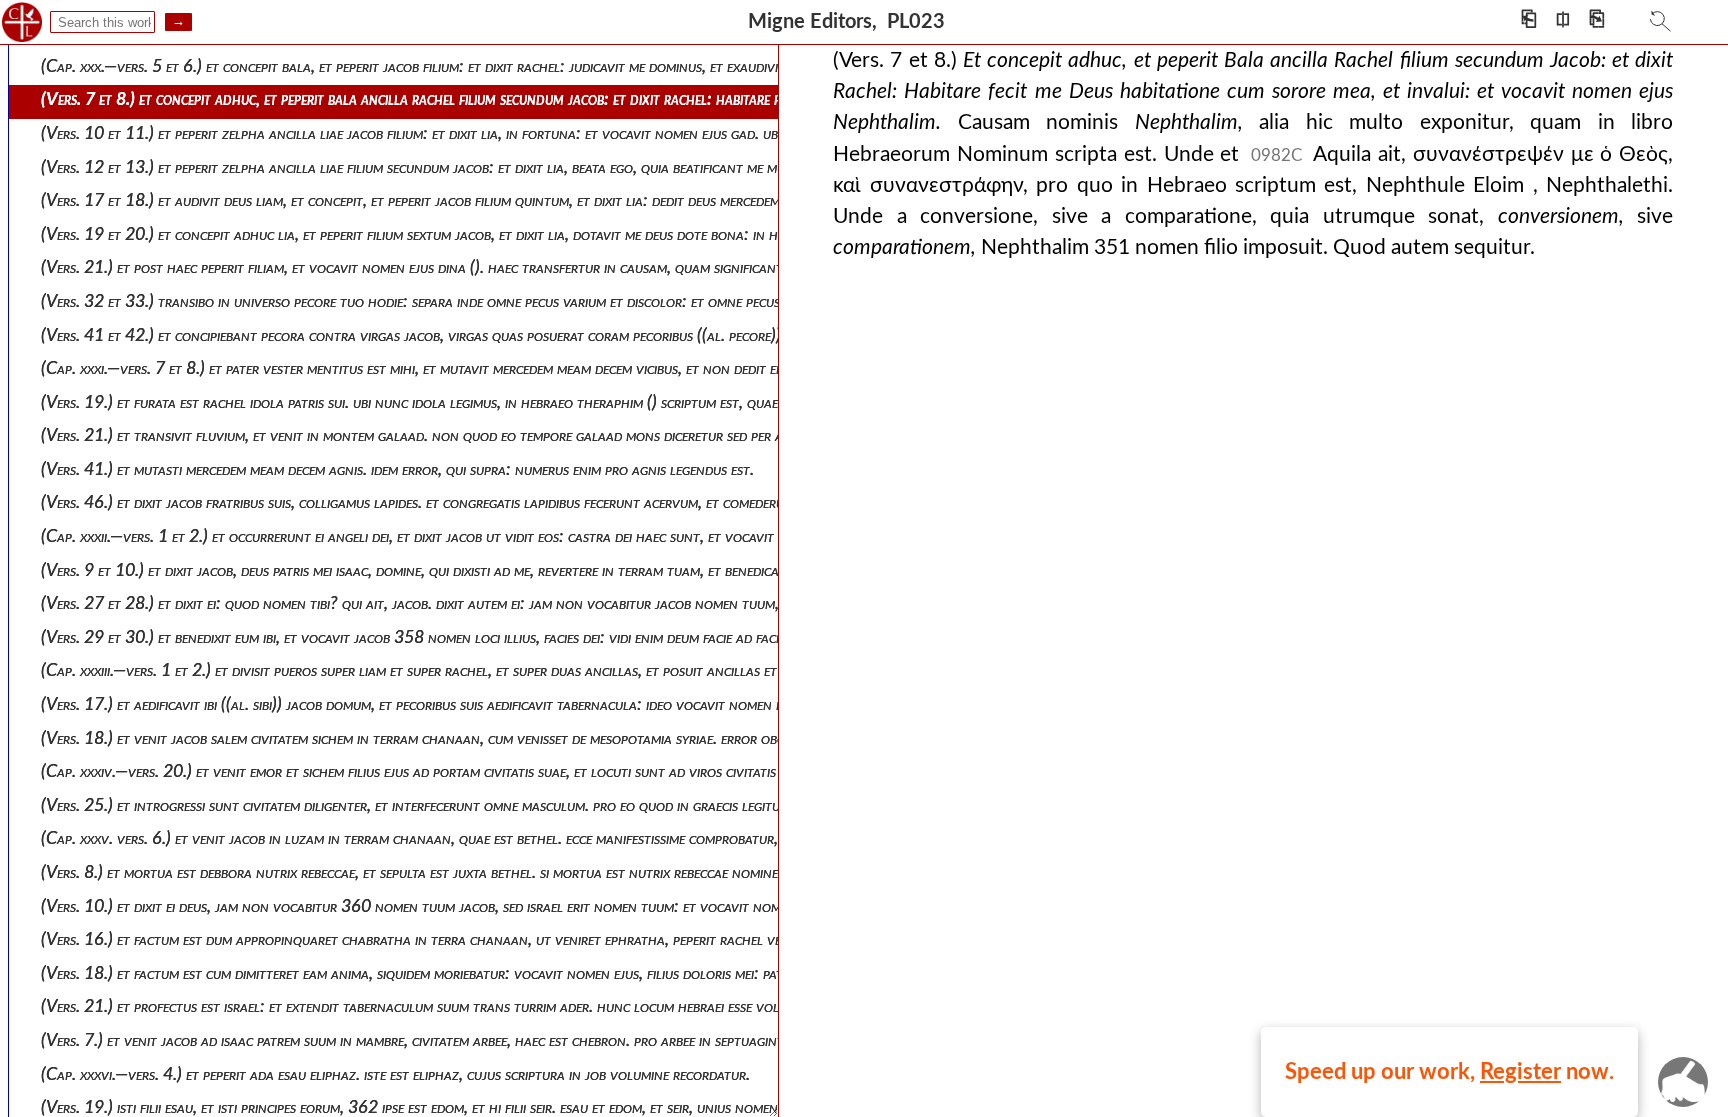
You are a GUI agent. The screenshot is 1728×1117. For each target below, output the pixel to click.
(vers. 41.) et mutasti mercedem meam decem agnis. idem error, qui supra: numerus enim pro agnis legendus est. (397, 469)
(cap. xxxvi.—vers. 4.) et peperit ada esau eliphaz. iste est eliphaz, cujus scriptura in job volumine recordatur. (395, 1074)
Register (1520, 1072)
